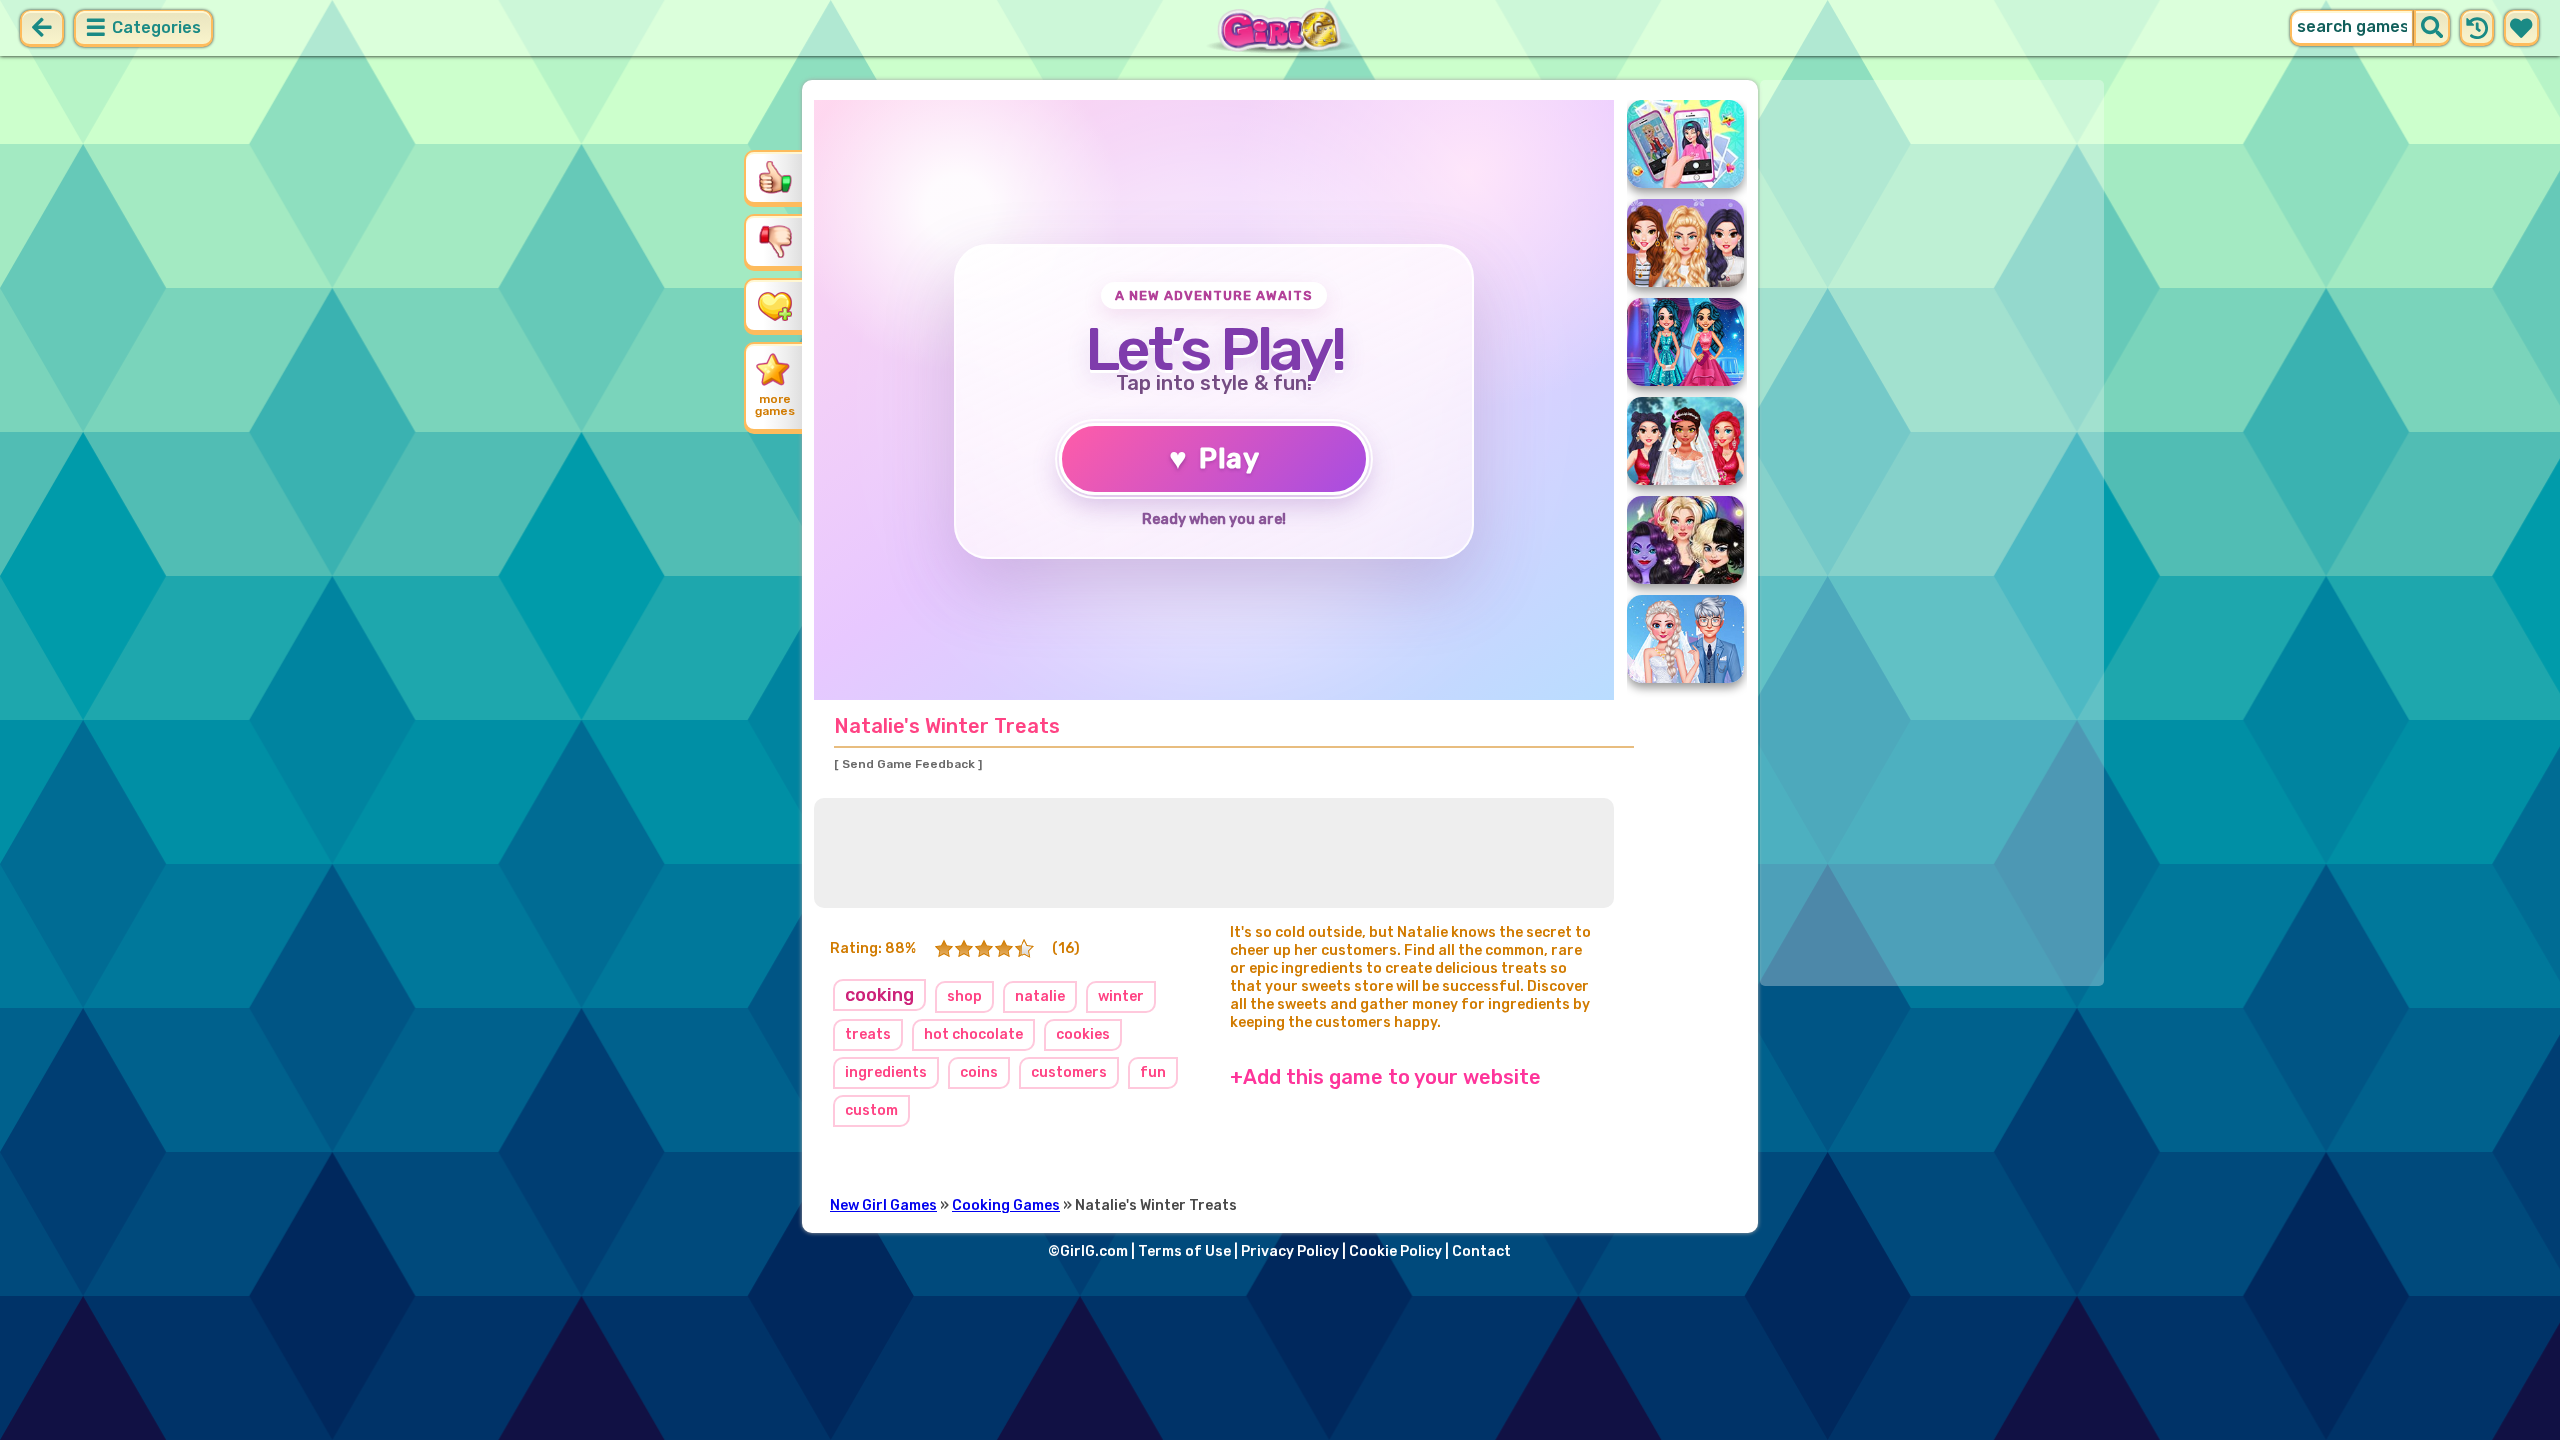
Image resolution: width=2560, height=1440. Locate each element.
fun (1153, 1072)
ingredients (886, 1072)
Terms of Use (1184, 1251)
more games (775, 405)
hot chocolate (973, 1034)
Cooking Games (1006, 1205)
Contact (1481, 1251)
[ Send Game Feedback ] (908, 764)
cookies (1083, 1034)
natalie (1040, 996)
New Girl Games (883, 1205)
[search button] (2432, 28)
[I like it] (775, 177)
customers (1069, 1072)
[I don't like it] (775, 241)
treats (868, 1034)
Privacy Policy (1290, 1251)
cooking (879, 995)
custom (871, 1110)
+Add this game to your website (1385, 1077)
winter (1121, 996)
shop (964, 996)
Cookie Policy (1395, 1251)
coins (979, 1072)
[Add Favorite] (775, 305)
